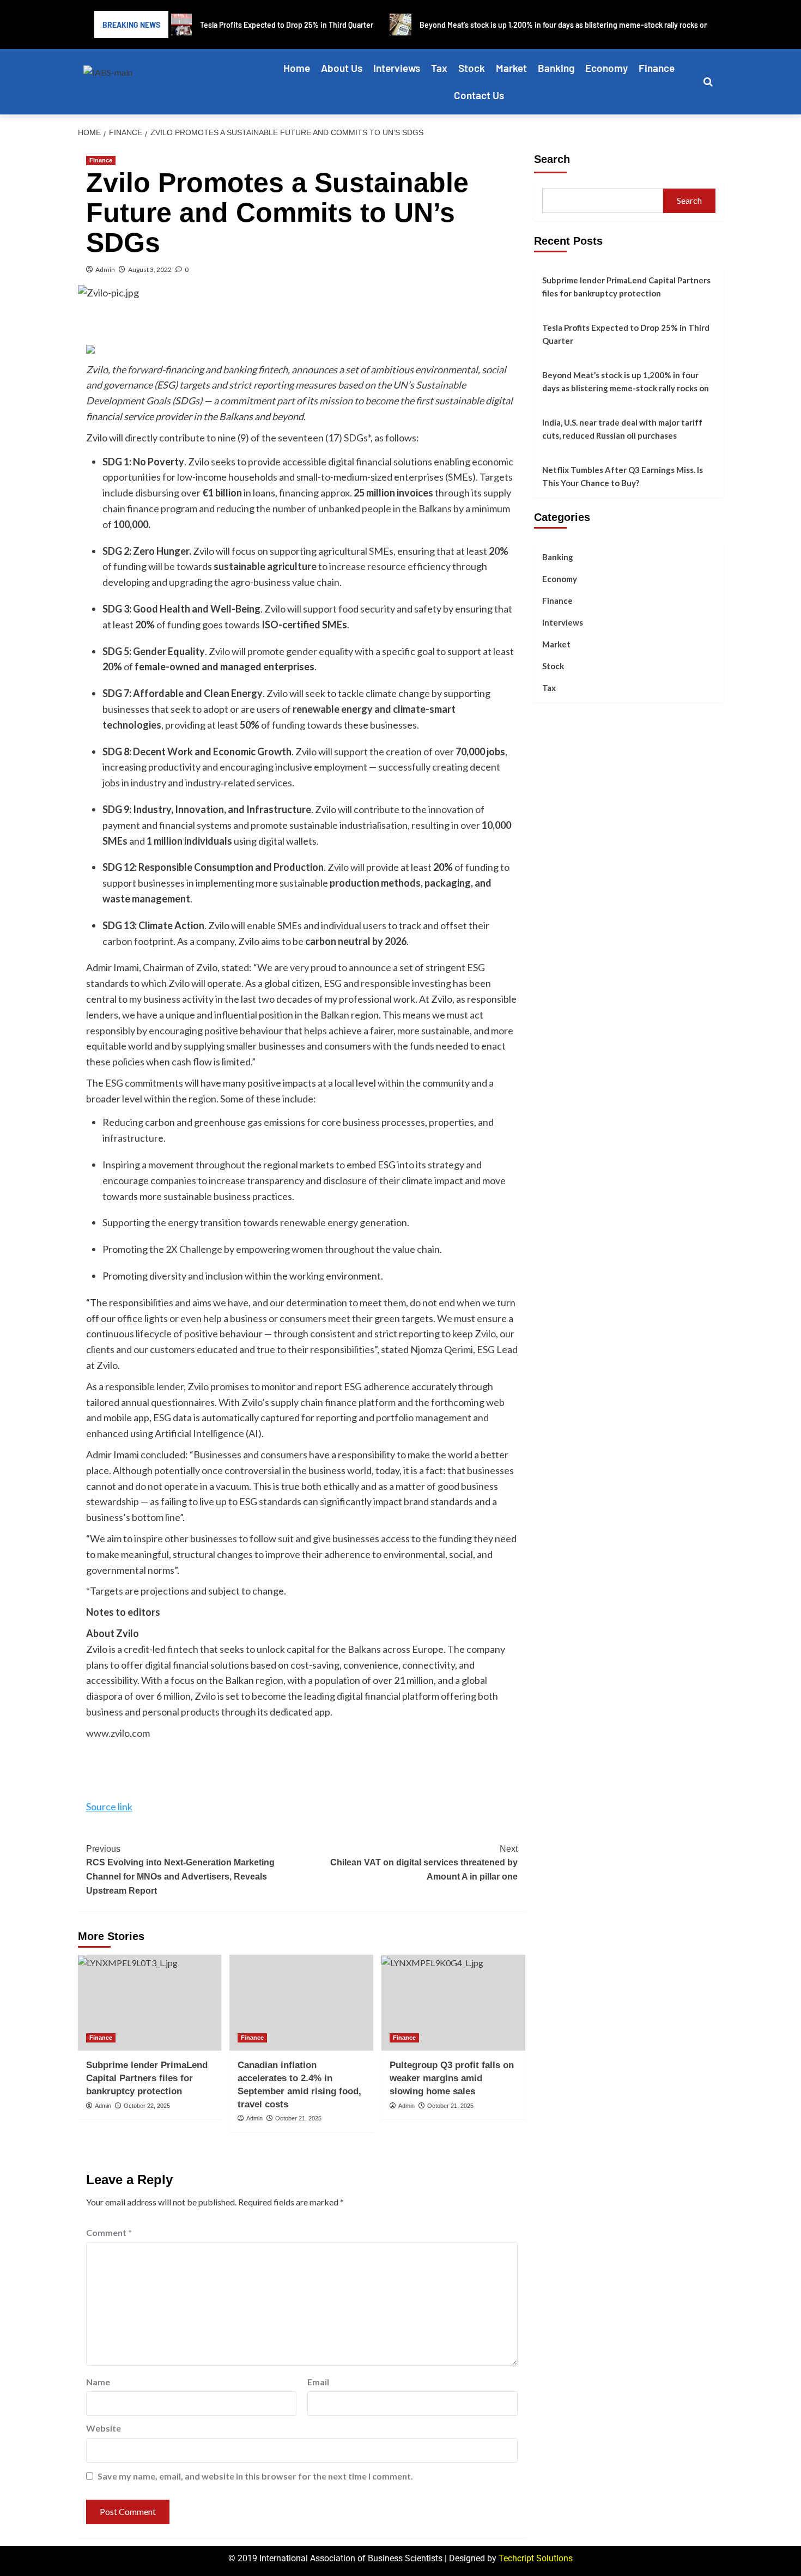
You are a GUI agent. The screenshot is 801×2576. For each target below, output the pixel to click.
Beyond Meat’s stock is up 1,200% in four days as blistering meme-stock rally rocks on (626, 381)
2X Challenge (194, 1249)
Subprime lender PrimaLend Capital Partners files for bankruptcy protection (147, 2078)
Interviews (397, 68)
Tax (439, 68)
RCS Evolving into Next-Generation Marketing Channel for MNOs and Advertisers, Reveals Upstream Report (180, 1870)
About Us (342, 68)
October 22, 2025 (147, 2106)
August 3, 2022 (150, 269)
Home (297, 68)
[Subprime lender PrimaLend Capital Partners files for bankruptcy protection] (150, 2003)
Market (511, 68)
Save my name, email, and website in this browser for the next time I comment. (255, 2476)
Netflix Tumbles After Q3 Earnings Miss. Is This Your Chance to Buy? (623, 476)
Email (318, 2382)
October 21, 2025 (298, 2118)
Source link (109, 1807)
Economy (606, 68)
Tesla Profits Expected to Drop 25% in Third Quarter (626, 334)
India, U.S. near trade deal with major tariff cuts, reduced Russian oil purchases (622, 429)
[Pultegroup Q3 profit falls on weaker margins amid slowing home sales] (453, 2003)
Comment (109, 2232)
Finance (657, 68)
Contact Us (479, 95)
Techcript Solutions (536, 2558)
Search (552, 159)
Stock (472, 68)
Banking (556, 68)
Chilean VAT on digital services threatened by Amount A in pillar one (424, 1863)
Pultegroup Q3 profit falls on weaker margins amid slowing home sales (452, 2078)
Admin (105, 269)
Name (98, 2382)
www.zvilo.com (118, 1733)
